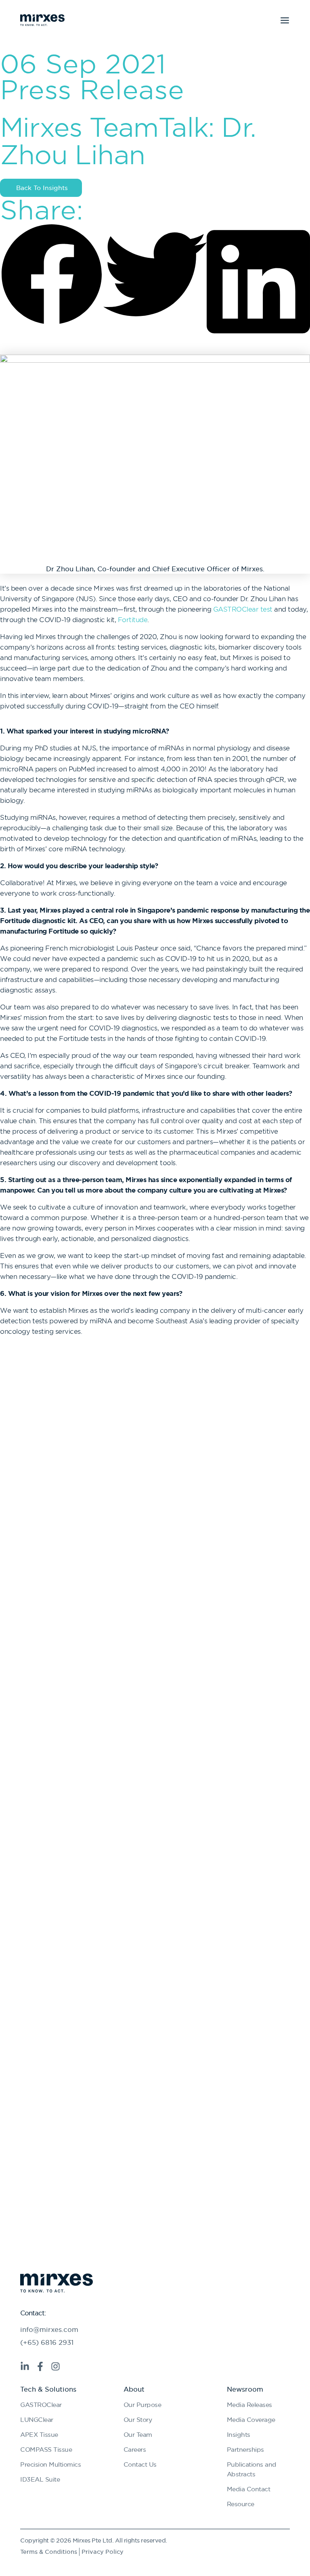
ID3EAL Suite (40, 2479)
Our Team (138, 2434)
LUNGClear (37, 2419)
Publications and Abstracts (252, 2469)
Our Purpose (142, 2405)
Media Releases (249, 2405)
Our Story (138, 2419)
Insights (239, 2434)
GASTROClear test (243, 609)
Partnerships (245, 2449)
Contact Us (140, 2464)
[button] (52, 276)
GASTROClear (41, 2405)
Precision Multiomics (50, 2464)
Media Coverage (251, 2419)
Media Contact (249, 2489)
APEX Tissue (39, 2434)
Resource (241, 2504)
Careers (135, 2449)
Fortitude (133, 620)
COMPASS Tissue (46, 2449)
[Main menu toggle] (285, 20)
